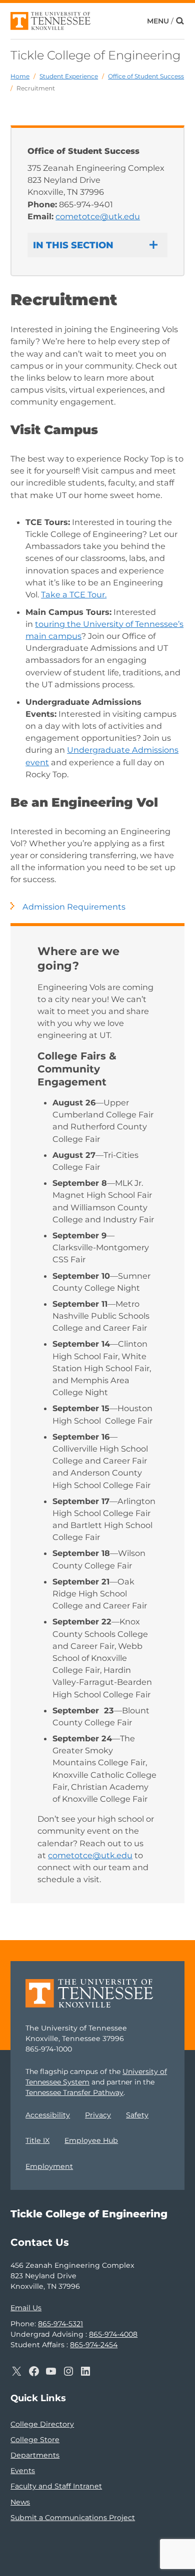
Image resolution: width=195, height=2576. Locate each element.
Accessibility (48, 2115)
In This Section (73, 245)
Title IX (37, 2140)
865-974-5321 (60, 2324)
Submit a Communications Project (73, 2518)
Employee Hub (91, 2140)
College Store (35, 2440)
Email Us (26, 2308)
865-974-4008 (113, 2334)
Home (20, 76)
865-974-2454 (94, 2345)
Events (23, 2471)
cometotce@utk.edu (98, 216)
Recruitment (36, 88)
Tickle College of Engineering (95, 55)
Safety (137, 2115)
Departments (35, 2455)
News (20, 2502)
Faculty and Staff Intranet (56, 2486)
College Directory (42, 2424)
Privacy (98, 2115)
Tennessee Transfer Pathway (74, 2092)
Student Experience (69, 76)
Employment (49, 2166)
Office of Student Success (146, 76)
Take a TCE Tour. (74, 594)
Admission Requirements (74, 907)
